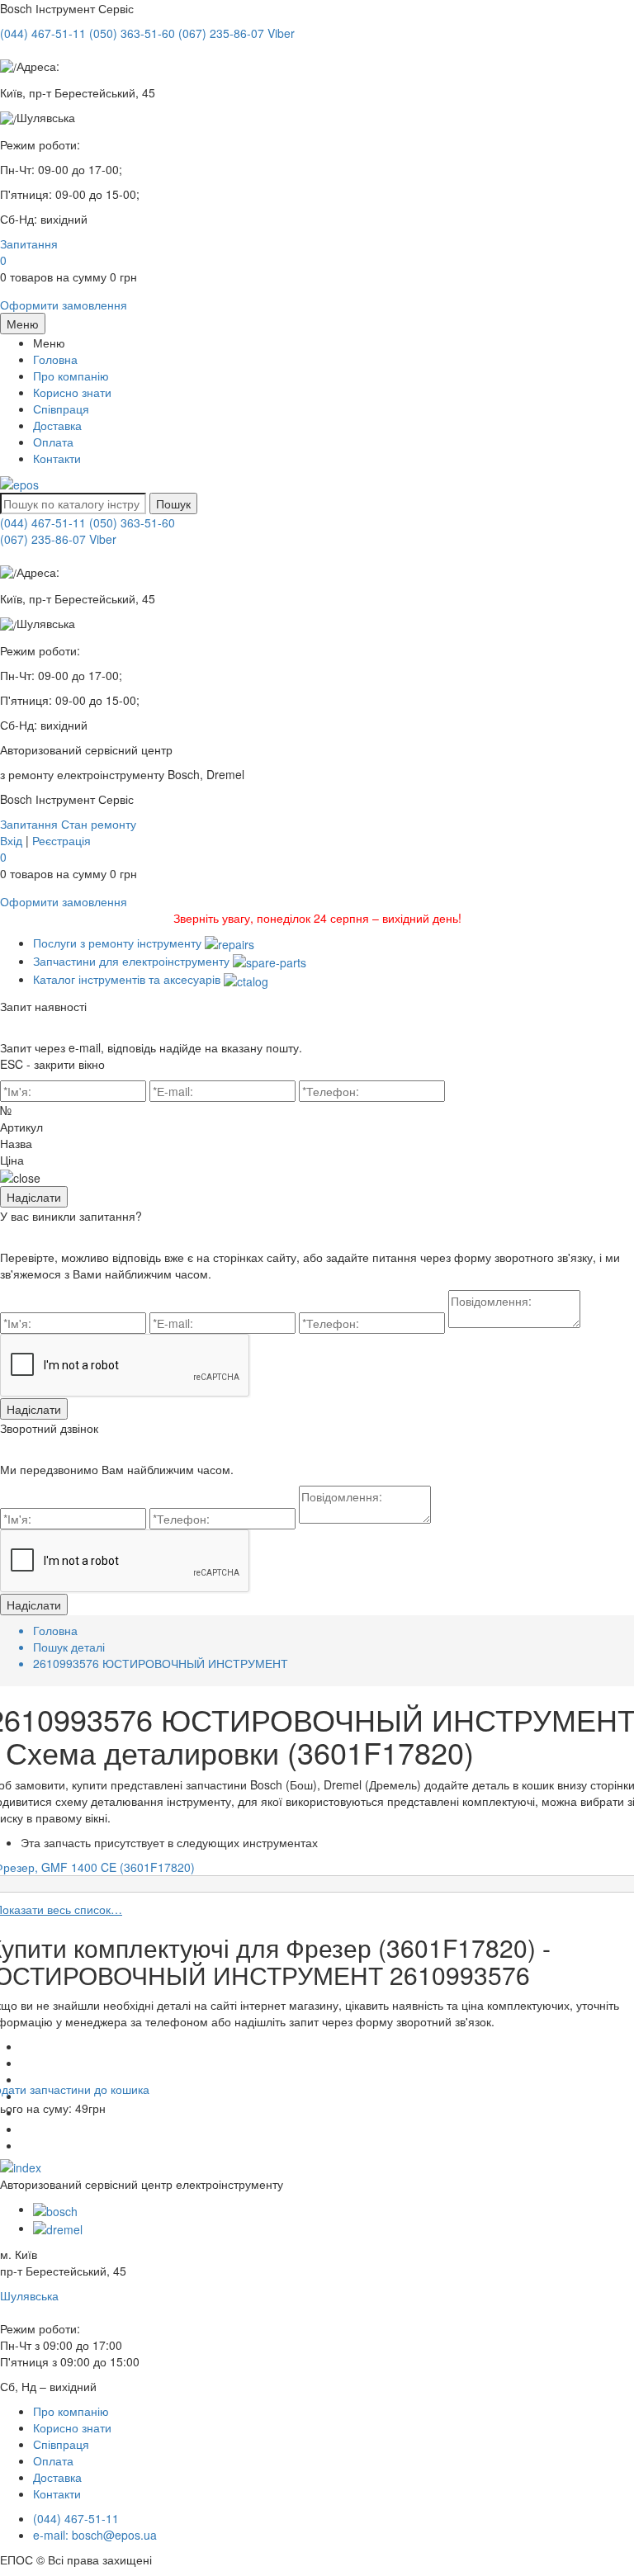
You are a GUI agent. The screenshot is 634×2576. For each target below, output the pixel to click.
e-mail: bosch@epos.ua (95, 2535)
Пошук (173, 503)
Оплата (53, 442)
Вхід (11, 840)
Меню (23, 324)
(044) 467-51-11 (43, 522)
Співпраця (61, 409)
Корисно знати (72, 392)
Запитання (29, 243)
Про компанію (71, 376)
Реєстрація (62, 840)
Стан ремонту (99, 824)
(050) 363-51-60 (132, 522)
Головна (55, 359)
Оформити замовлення (64, 305)
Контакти (57, 458)
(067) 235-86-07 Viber (58, 539)
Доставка (57, 425)
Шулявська (29, 2295)
